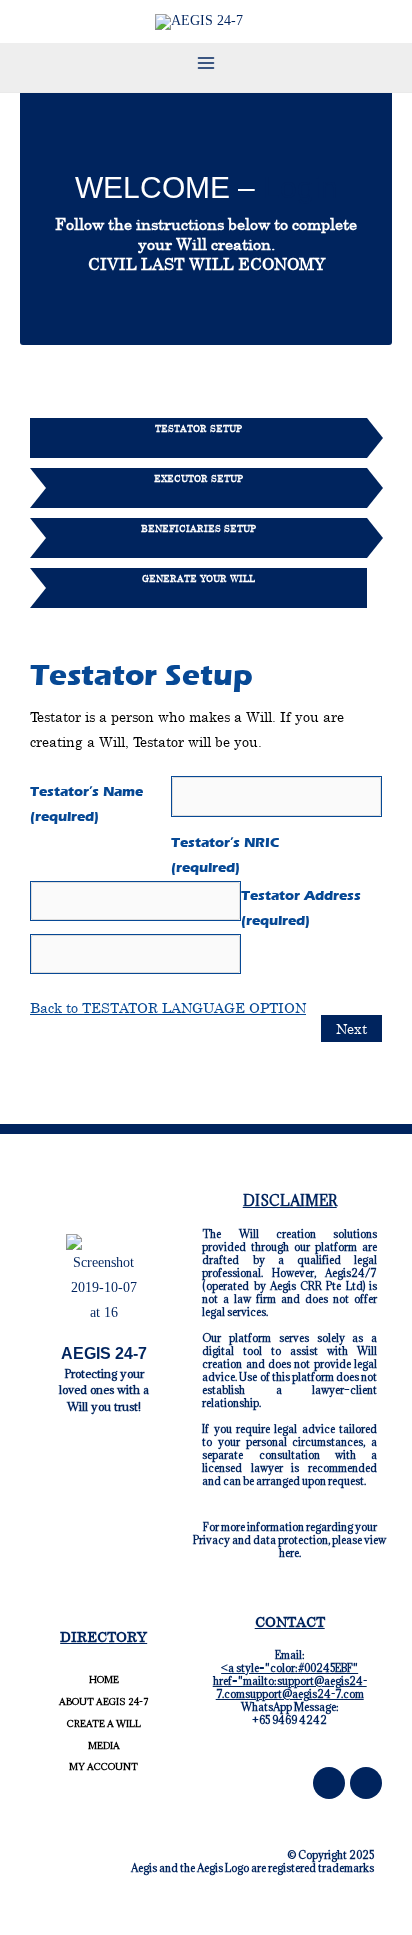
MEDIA (104, 1745)
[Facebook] (329, 1783)
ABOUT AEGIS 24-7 (104, 1701)
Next (351, 1028)
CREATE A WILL (104, 1723)
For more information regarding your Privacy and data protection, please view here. (289, 1540)
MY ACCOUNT (103, 1766)
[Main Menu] (205, 62)
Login (300, 187)
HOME (104, 1679)
